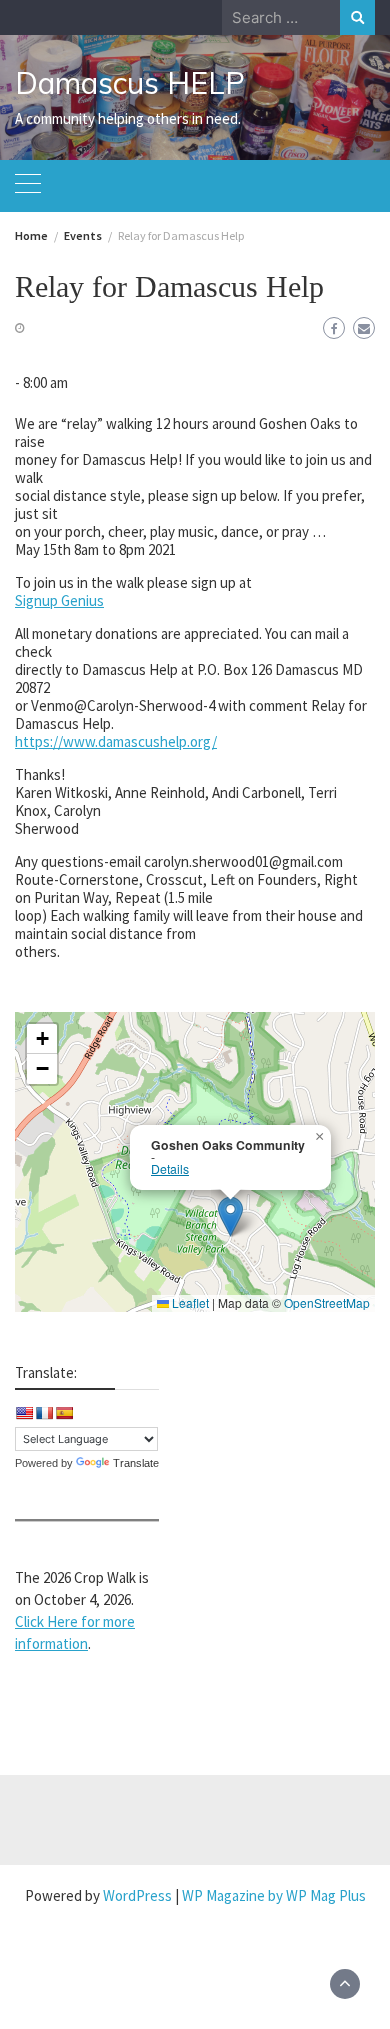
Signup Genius (59, 600)
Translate (136, 1463)
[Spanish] (64, 1413)
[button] (230, 1216)
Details (170, 1169)
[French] (44, 1413)
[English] (24, 1413)
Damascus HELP (130, 83)
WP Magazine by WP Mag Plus (274, 1895)
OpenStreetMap (327, 1302)
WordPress (137, 1895)
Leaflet (189, 1302)
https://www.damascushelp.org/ (116, 741)
